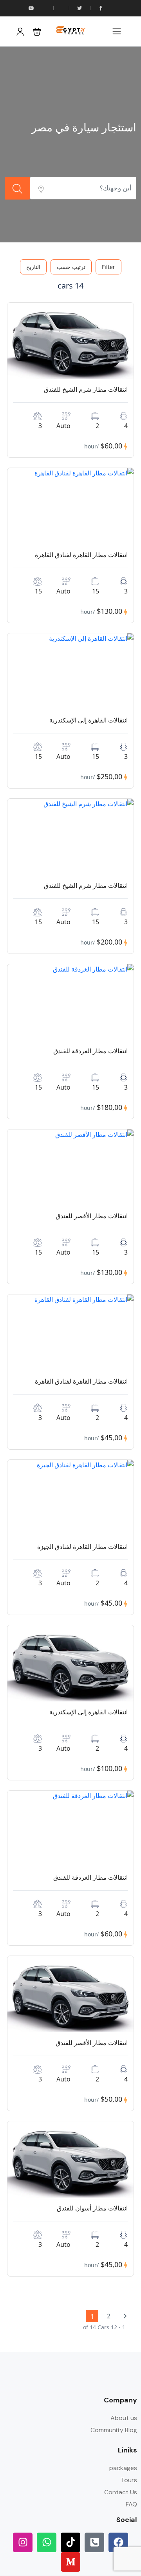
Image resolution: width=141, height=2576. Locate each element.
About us (124, 2418)
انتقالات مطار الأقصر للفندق (92, 1216)
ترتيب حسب (71, 267)
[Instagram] (23, 2542)
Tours (129, 2480)
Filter (108, 267)
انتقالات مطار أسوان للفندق (92, 2208)
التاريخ (33, 267)
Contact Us (121, 2492)
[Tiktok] (70, 2542)
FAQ (131, 2504)
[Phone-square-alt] (94, 2542)
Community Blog (114, 2430)
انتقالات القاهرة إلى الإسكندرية (89, 720)
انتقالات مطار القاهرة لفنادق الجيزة (82, 1547)
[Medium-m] (70, 2562)
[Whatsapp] (47, 2542)
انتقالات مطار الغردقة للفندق (90, 1051)
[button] (37, 31)
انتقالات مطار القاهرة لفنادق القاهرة (81, 555)
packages (123, 2468)
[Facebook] (118, 2542)
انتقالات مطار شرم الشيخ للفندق (86, 389)
